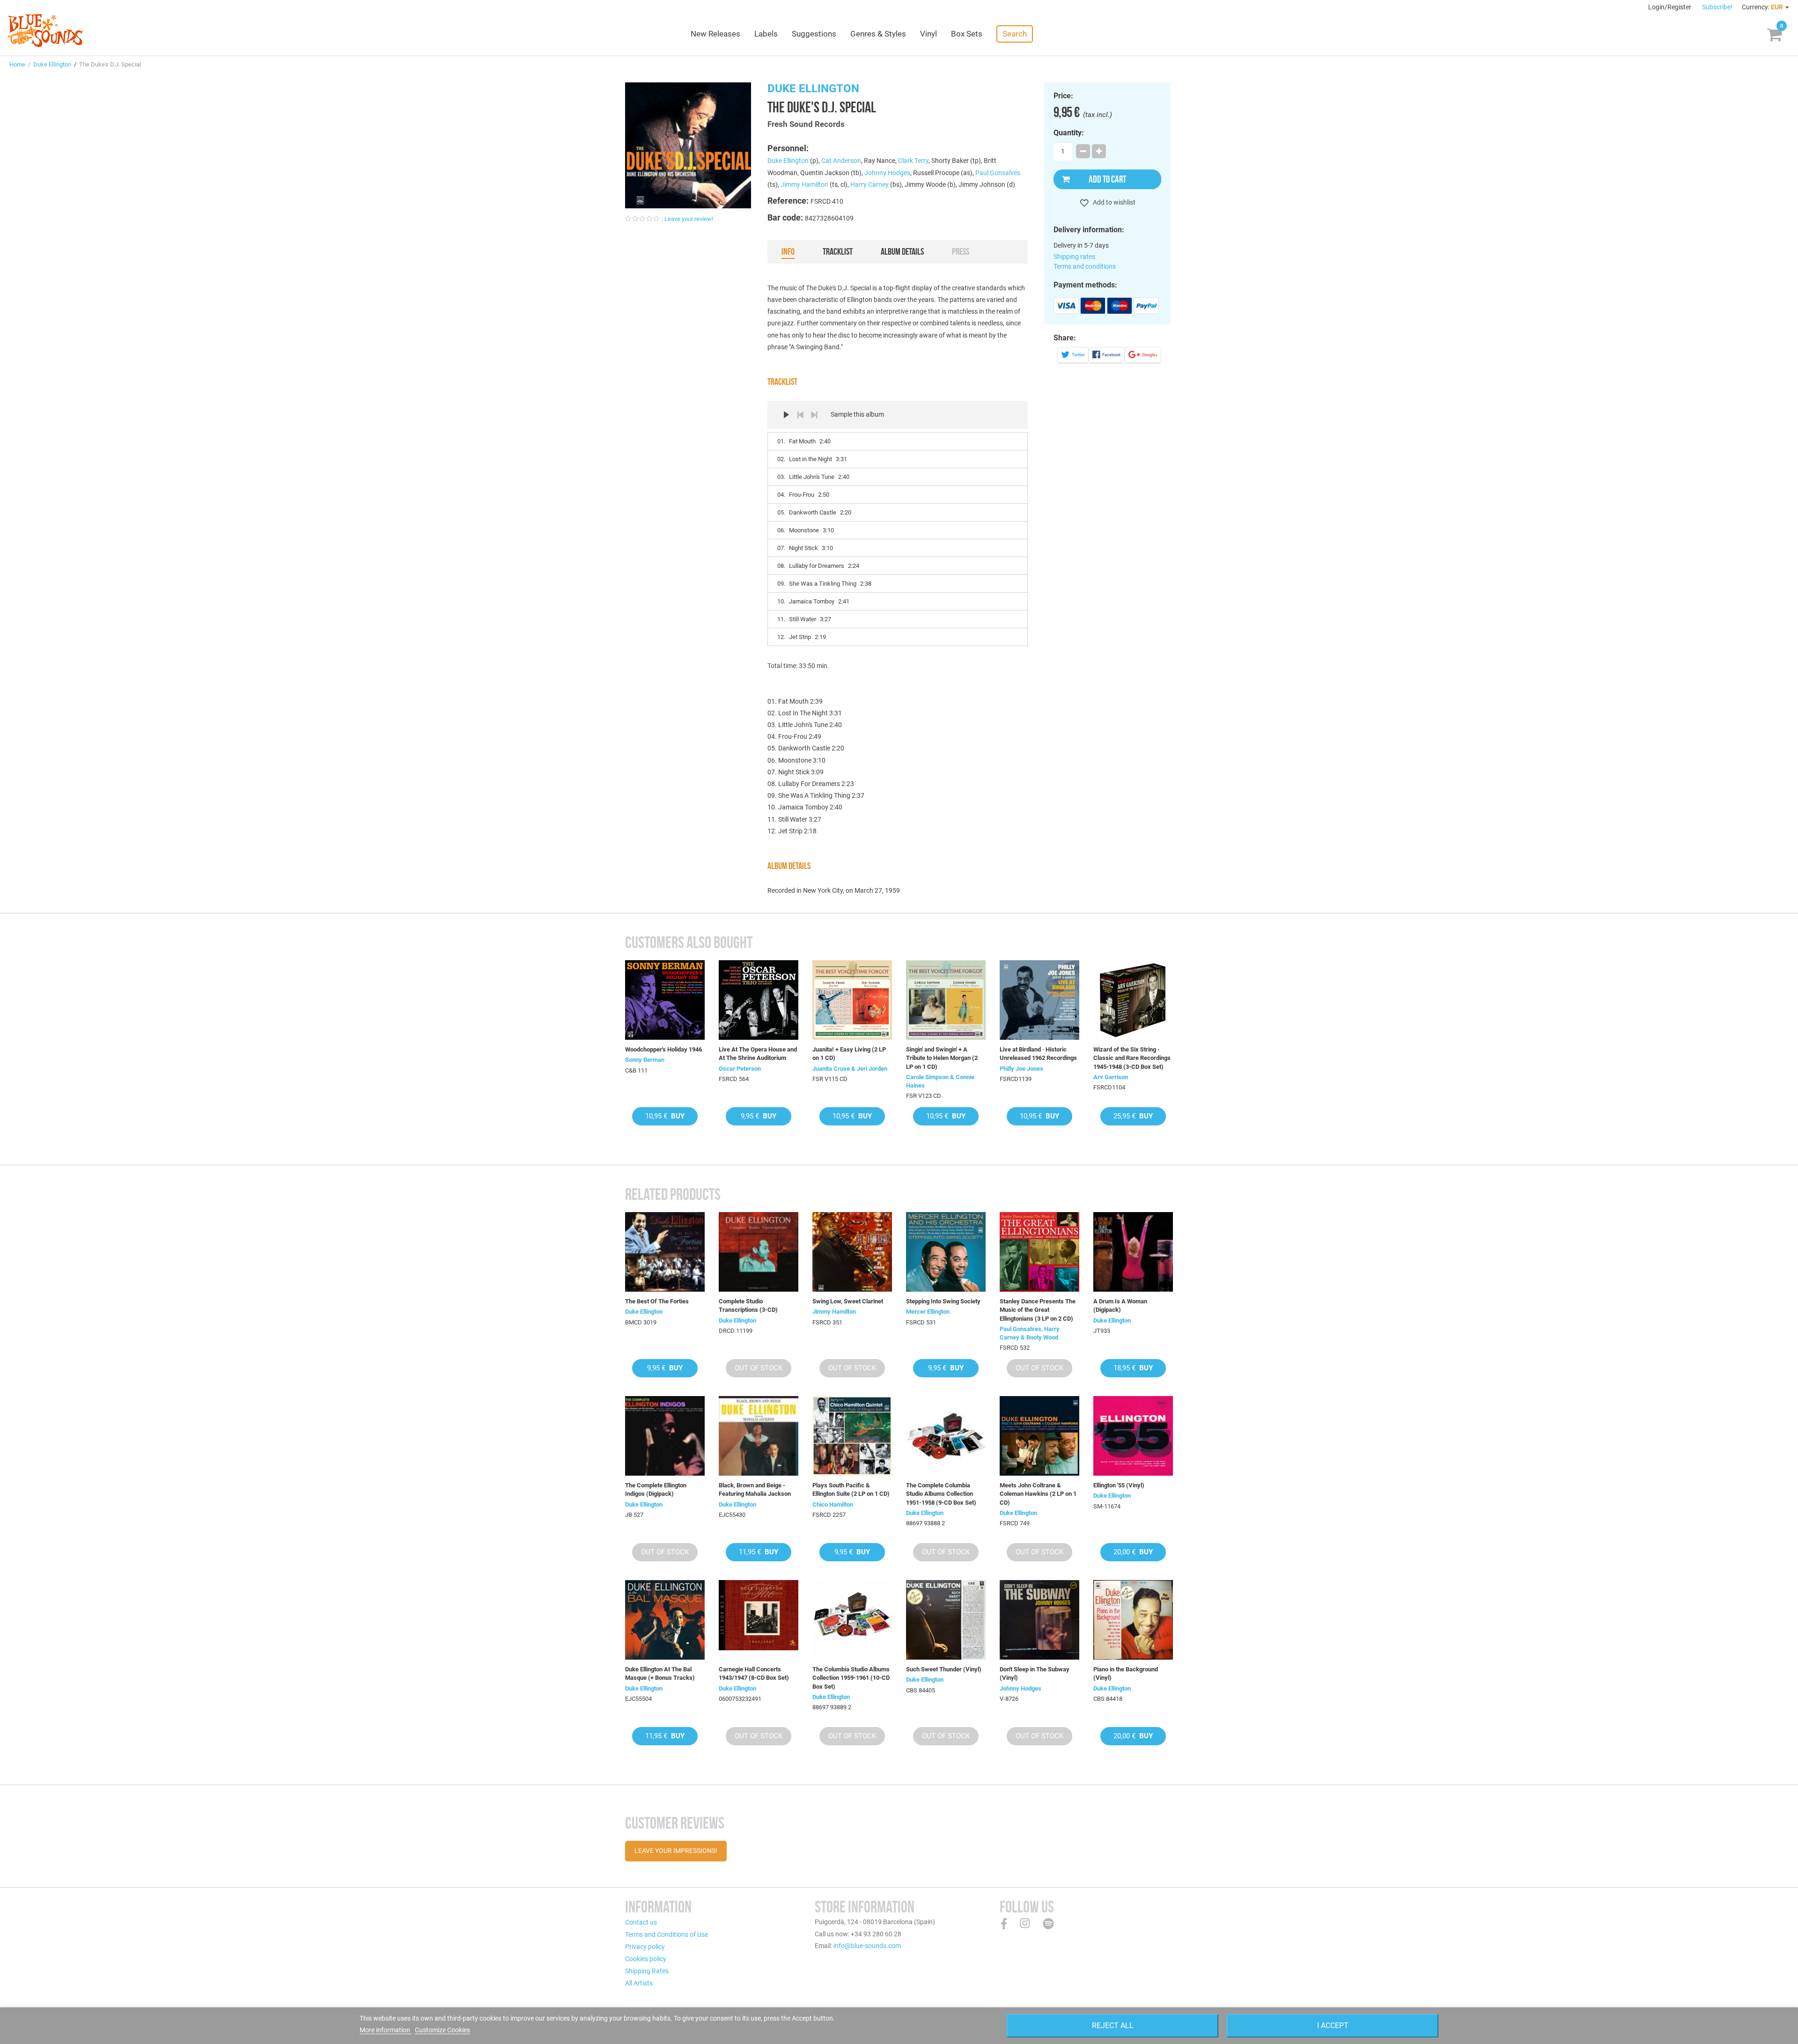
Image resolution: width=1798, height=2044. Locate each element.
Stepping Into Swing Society (943, 1301)
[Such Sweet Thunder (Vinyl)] (946, 1620)
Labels (766, 34)
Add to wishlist (1113, 202)
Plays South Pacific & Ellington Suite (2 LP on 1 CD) (851, 1489)
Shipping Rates (647, 1971)
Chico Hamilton (833, 1504)
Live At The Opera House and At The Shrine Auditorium (758, 1054)
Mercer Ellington (928, 1312)
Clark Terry (913, 161)
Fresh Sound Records (806, 124)
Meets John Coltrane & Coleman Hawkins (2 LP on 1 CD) (1038, 1494)
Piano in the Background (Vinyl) (1126, 1673)
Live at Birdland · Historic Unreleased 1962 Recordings (1038, 1054)
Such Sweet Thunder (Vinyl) (944, 1669)
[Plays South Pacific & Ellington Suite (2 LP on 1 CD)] (852, 1436)
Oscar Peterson (740, 1069)
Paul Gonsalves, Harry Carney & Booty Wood (1030, 1333)
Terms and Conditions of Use (667, 1934)
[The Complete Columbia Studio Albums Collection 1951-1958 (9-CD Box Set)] (946, 1436)
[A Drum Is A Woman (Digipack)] (1133, 1252)
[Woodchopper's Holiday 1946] (665, 1000)
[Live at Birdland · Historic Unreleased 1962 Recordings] (1039, 1000)
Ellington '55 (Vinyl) (1119, 1485)
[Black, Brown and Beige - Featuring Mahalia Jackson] (759, 1436)
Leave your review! (689, 219)
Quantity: (1069, 133)
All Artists (639, 1983)
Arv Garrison (1111, 1077)
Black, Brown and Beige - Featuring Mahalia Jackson (755, 1489)
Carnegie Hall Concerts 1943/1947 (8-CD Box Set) (754, 1673)
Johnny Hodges (887, 173)
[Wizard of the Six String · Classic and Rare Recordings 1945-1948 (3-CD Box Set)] (1133, 1000)
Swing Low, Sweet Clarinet (848, 1301)
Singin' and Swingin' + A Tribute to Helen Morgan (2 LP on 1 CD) (942, 1058)
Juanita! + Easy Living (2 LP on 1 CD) (849, 1054)
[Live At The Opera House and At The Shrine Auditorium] (759, 1000)
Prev (800, 415)
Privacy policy (645, 1947)
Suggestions (814, 34)
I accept (1333, 2026)
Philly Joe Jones (1021, 1069)
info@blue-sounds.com (867, 1946)
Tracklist (838, 251)
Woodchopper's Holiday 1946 (663, 1049)
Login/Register (1670, 7)
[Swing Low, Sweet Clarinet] (852, 1252)
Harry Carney (870, 184)
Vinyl (928, 34)
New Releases (715, 34)
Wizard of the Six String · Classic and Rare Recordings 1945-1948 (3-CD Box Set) (1132, 1058)
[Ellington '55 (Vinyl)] (1133, 1436)
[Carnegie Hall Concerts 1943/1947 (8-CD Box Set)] (759, 1620)
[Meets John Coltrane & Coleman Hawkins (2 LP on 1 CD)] (1039, 1436)
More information (386, 2030)
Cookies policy (646, 1959)
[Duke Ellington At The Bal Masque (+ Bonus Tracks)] (665, 1620)
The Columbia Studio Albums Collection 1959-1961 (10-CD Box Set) (851, 1678)
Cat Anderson (841, 161)
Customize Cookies (442, 2030)
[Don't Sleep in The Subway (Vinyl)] (1039, 1620)
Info (788, 251)
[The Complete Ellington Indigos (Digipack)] (665, 1436)
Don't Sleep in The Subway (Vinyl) (1035, 1673)
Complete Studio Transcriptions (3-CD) (748, 1305)
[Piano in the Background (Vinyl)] (1133, 1620)
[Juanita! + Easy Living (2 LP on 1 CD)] (852, 1000)
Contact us (641, 1922)
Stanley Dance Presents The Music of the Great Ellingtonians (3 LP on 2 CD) (1038, 1310)
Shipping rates (1074, 257)
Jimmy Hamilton (804, 184)
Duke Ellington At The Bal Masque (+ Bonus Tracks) (660, 1673)
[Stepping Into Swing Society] (946, 1252)
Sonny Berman (645, 1060)
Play (786, 415)
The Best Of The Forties (657, 1301)
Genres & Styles (878, 34)
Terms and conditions (1085, 266)
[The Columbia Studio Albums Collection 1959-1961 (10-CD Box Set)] (852, 1620)
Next (814, 415)
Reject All (1113, 2026)
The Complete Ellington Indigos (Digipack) (656, 1489)
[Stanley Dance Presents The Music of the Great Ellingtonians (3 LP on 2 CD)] (1039, 1252)
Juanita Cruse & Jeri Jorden (850, 1069)
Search (1015, 34)
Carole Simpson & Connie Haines (940, 1081)
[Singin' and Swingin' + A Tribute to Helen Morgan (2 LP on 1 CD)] (946, 1000)
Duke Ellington (52, 64)
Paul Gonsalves (998, 173)
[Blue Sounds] (45, 30)
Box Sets (967, 34)
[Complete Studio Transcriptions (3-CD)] (759, 1252)
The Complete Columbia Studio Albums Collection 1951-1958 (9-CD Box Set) (941, 1494)
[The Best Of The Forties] (665, 1252)
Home (17, 64)
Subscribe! (1717, 7)
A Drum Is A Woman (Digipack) (1120, 1305)
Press (961, 251)
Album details (902, 251)
